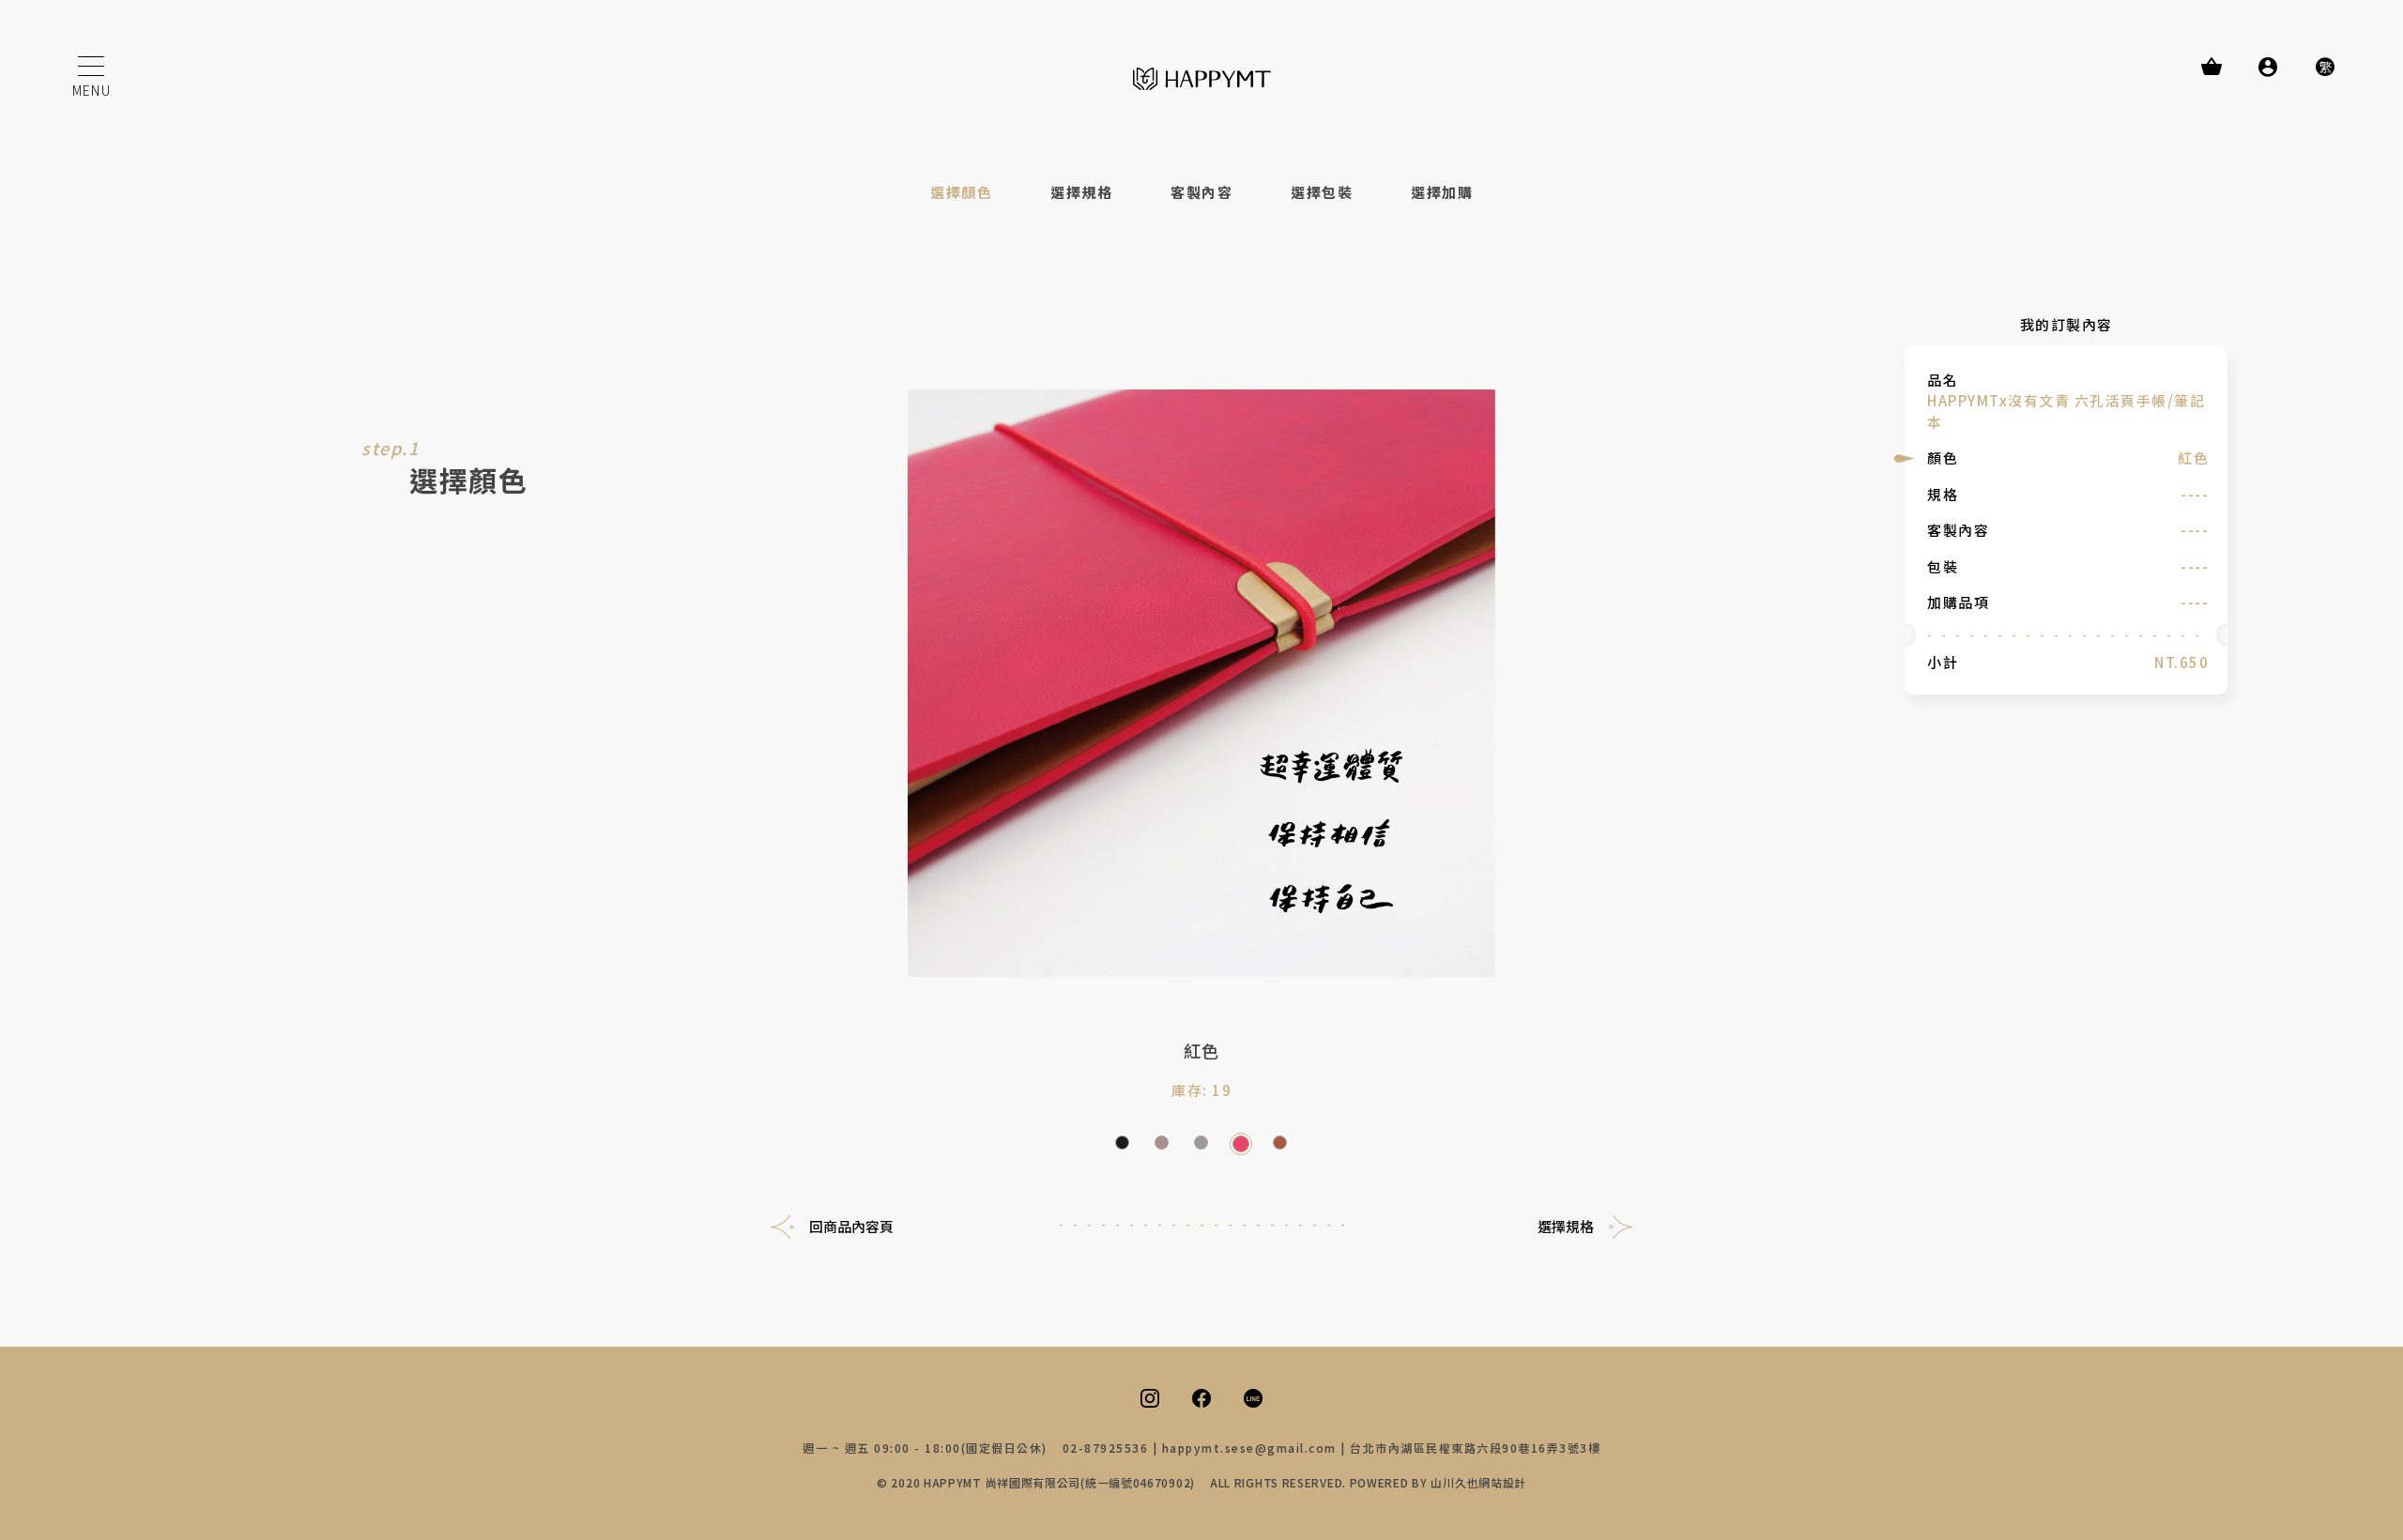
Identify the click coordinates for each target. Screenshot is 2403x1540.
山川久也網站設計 (1478, 1482)
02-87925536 (1106, 1448)
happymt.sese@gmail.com (1249, 1448)
